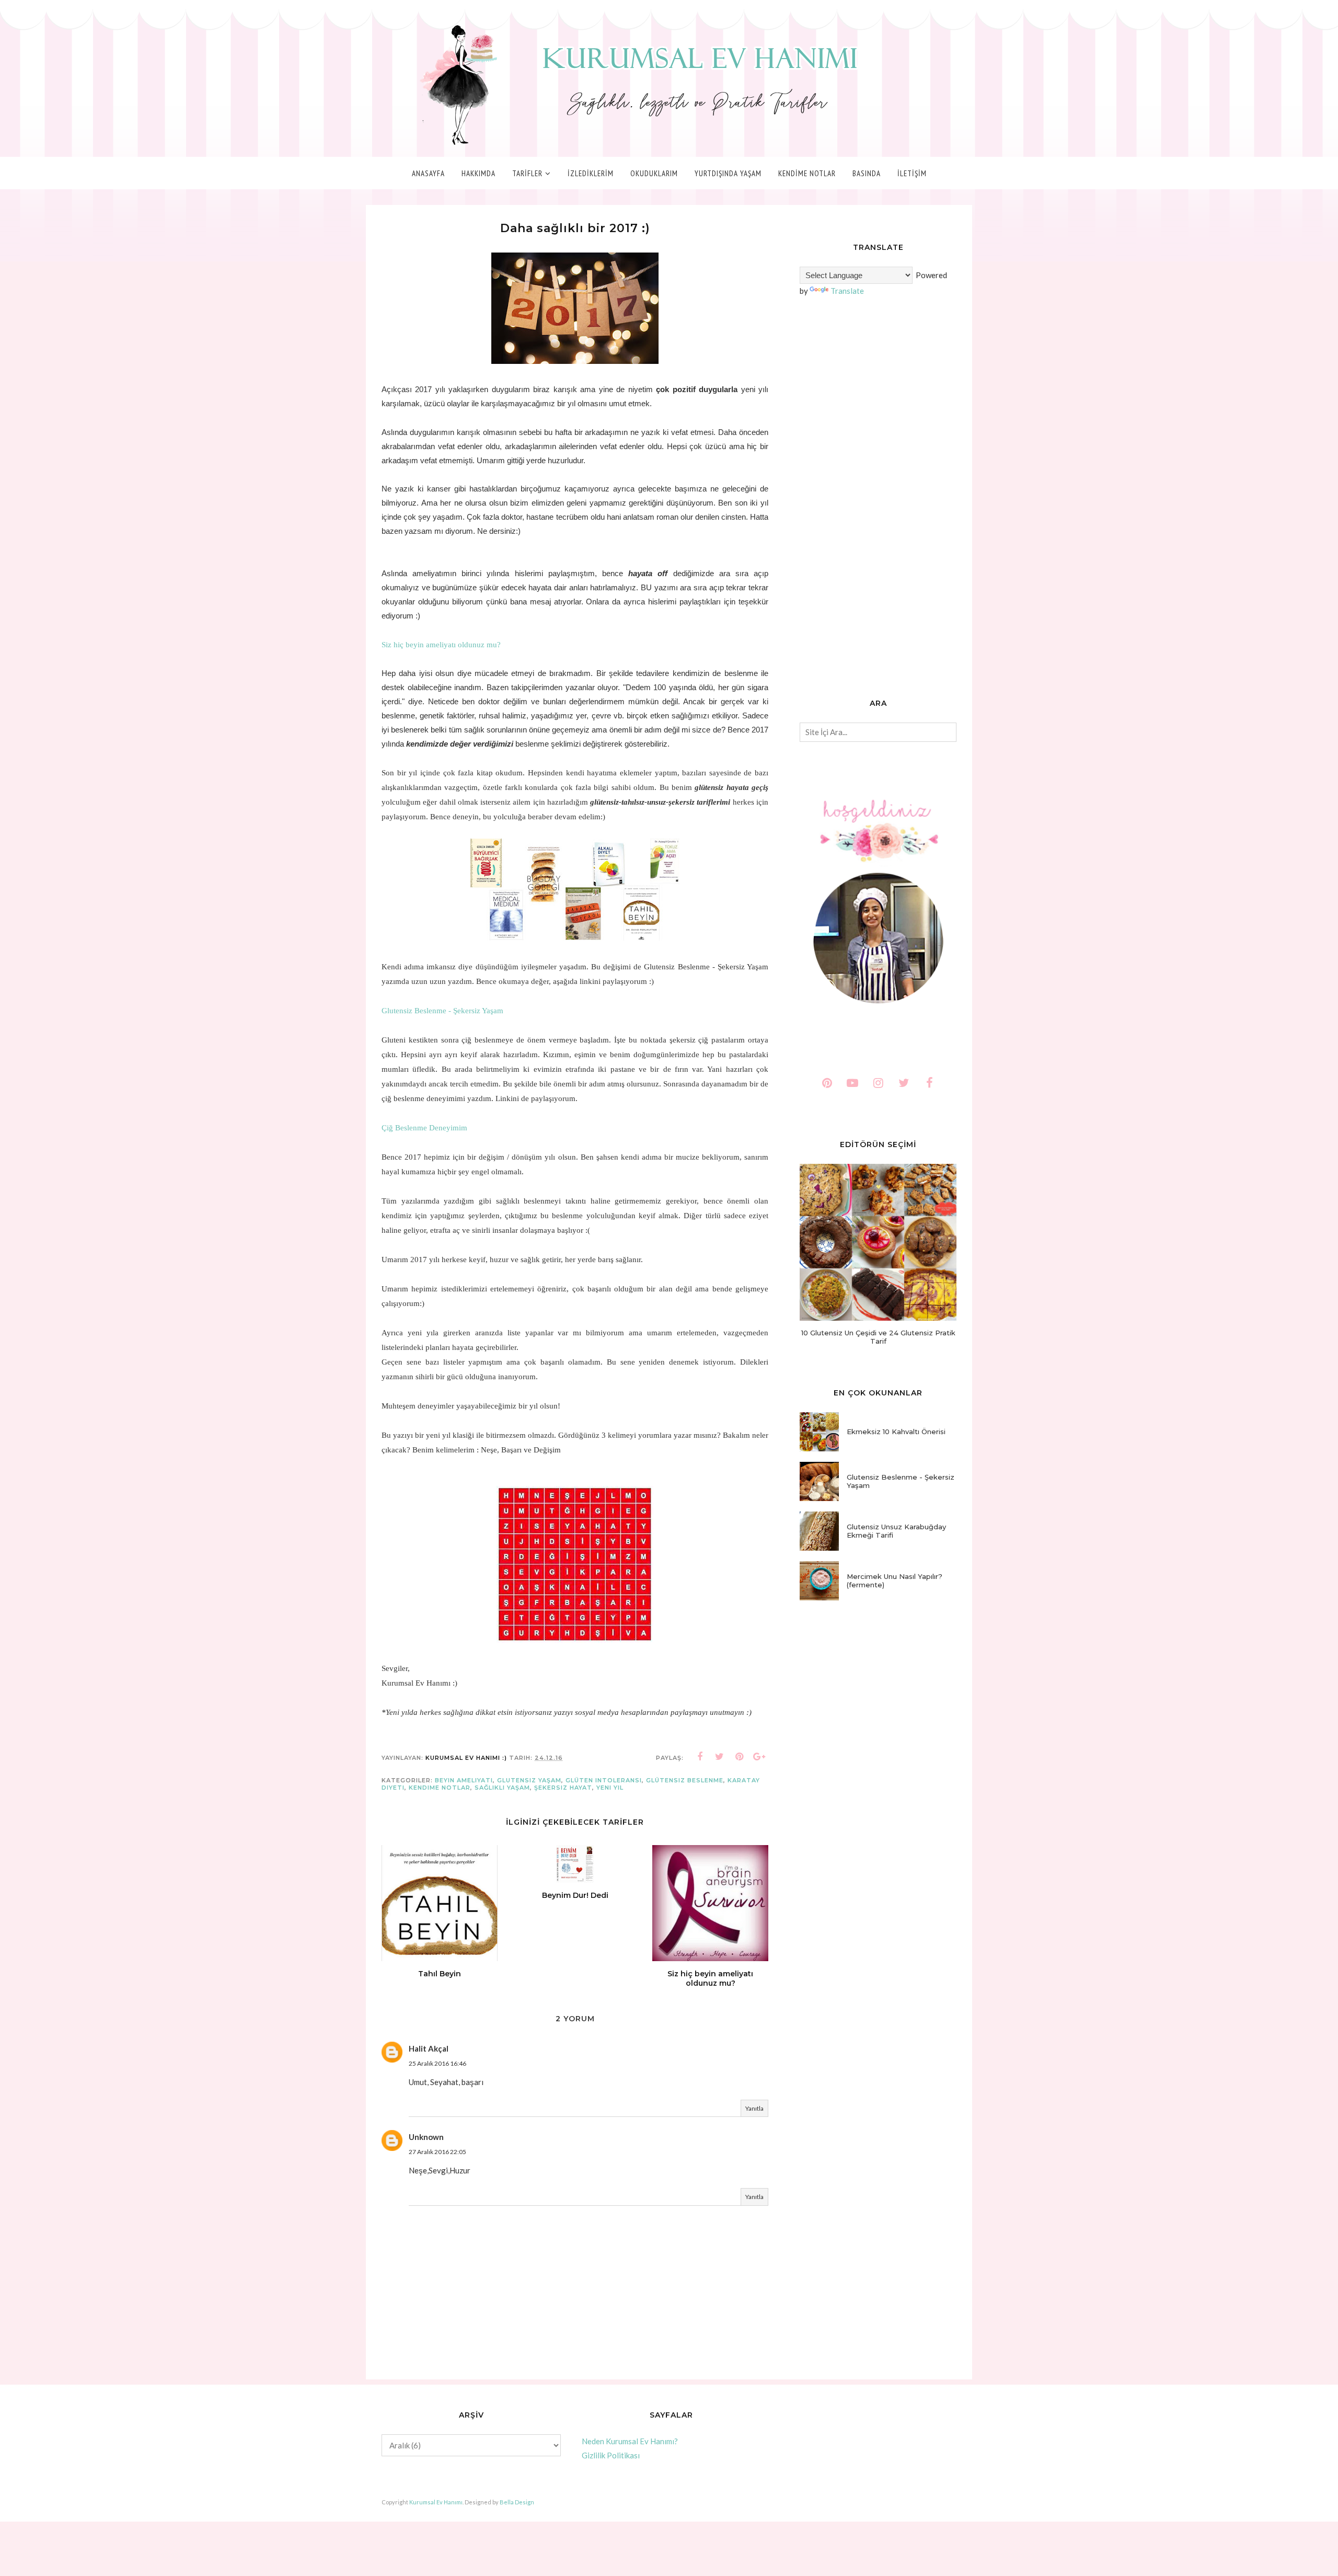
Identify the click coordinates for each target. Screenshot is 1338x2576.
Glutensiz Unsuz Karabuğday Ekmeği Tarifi (896, 1531)
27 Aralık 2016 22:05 (437, 2152)
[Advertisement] (878, 499)
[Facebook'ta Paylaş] (700, 1757)
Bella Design (517, 2502)
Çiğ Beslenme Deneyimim (424, 1128)
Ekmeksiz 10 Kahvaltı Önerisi (896, 1432)
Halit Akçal (429, 2048)
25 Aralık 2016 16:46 (437, 2063)
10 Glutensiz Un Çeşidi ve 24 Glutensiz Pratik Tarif (878, 1337)
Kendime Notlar (440, 1788)
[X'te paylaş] (720, 1757)
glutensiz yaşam (529, 1780)
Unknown (426, 2137)
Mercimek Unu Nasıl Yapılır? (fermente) (895, 1581)
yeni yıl (610, 1788)
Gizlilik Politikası (611, 2455)
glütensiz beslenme (685, 1780)
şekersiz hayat (563, 1788)
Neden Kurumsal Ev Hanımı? (630, 2441)
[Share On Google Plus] (759, 1757)
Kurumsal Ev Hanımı (436, 2502)
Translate (847, 291)
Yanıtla (754, 2108)
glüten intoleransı (604, 1780)
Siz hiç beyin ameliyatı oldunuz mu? (441, 645)
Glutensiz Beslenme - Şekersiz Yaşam (442, 1011)
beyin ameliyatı (464, 1780)
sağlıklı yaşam (502, 1788)
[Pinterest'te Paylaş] (740, 1757)
